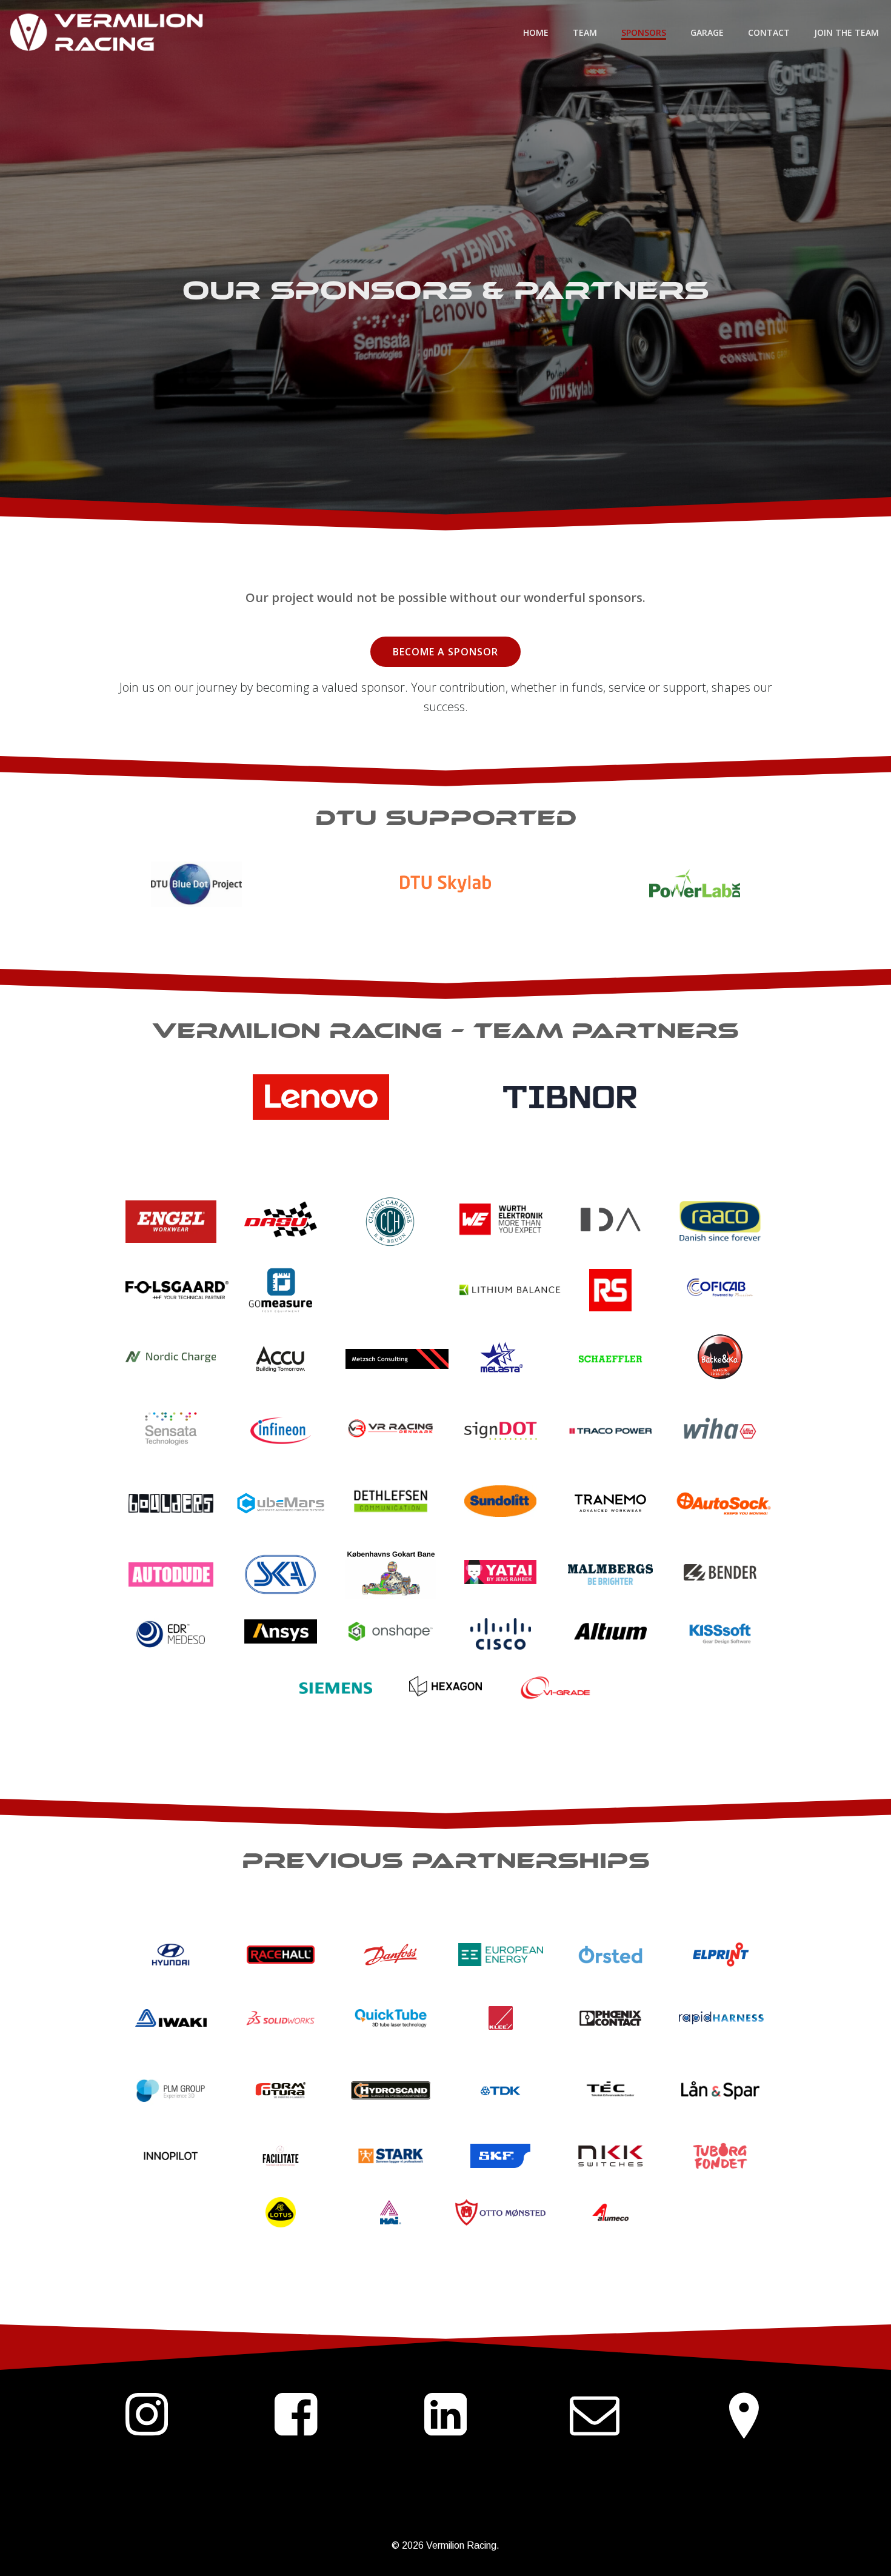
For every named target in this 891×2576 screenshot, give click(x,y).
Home (536, 32)
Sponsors (644, 32)
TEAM (585, 32)
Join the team (846, 32)
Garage (707, 32)
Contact (769, 32)
